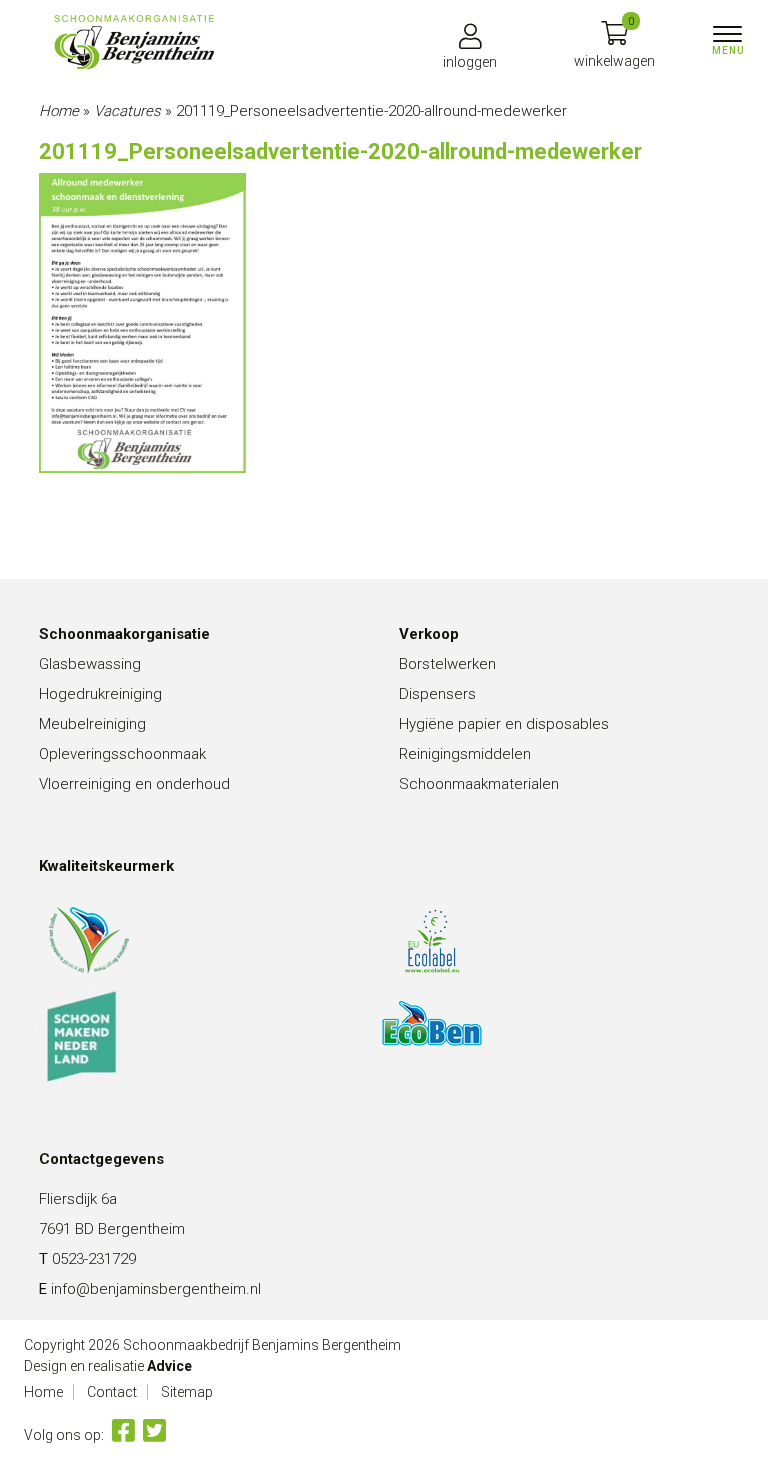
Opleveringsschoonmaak (122, 754)
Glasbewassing (90, 664)
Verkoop (429, 634)
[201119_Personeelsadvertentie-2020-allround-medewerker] (134, 42)
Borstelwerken (447, 664)
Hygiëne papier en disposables (504, 724)
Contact (112, 1392)
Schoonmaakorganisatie (124, 634)
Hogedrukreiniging (100, 694)
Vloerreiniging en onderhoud (134, 784)
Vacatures (127, 111)
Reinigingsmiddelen (465, 754)
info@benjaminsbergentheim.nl (156, 1289)
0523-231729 (94, 1259)
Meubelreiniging (92, 724)
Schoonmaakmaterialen (479, 784)
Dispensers (437, 694)
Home (59, 111)
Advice (169, 1366)
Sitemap (187, 1392)
